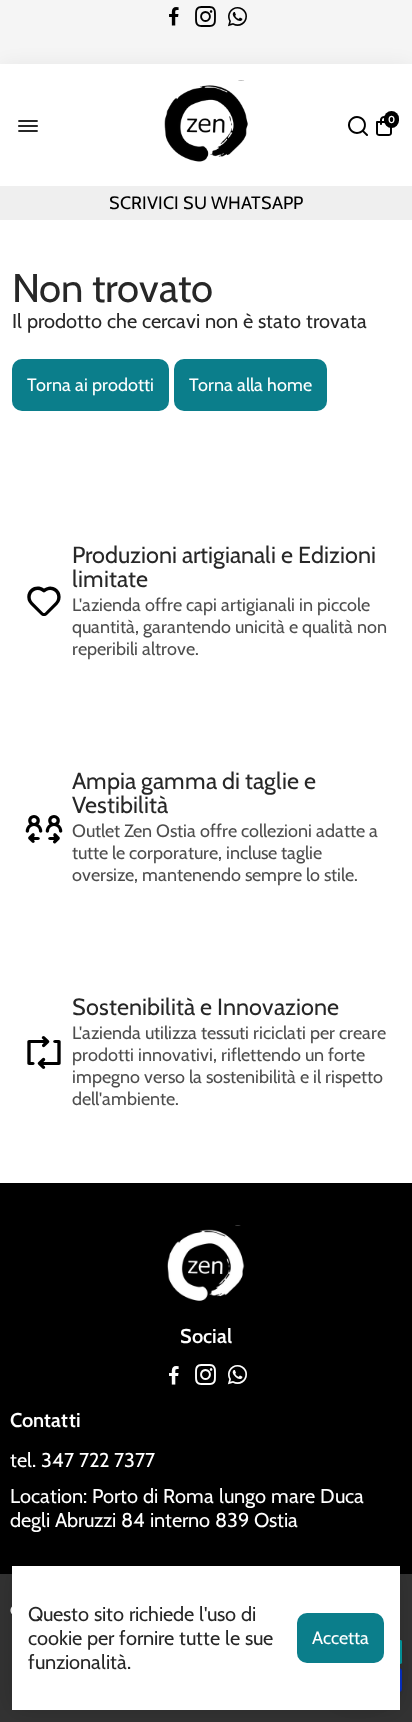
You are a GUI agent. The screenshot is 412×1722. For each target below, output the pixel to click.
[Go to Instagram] (205, 17)
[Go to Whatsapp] (237, 17)
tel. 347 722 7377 (82, 1460)
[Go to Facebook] (174, 17)
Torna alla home (250, 385)
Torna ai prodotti (90, 385)
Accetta (340, 1638)
